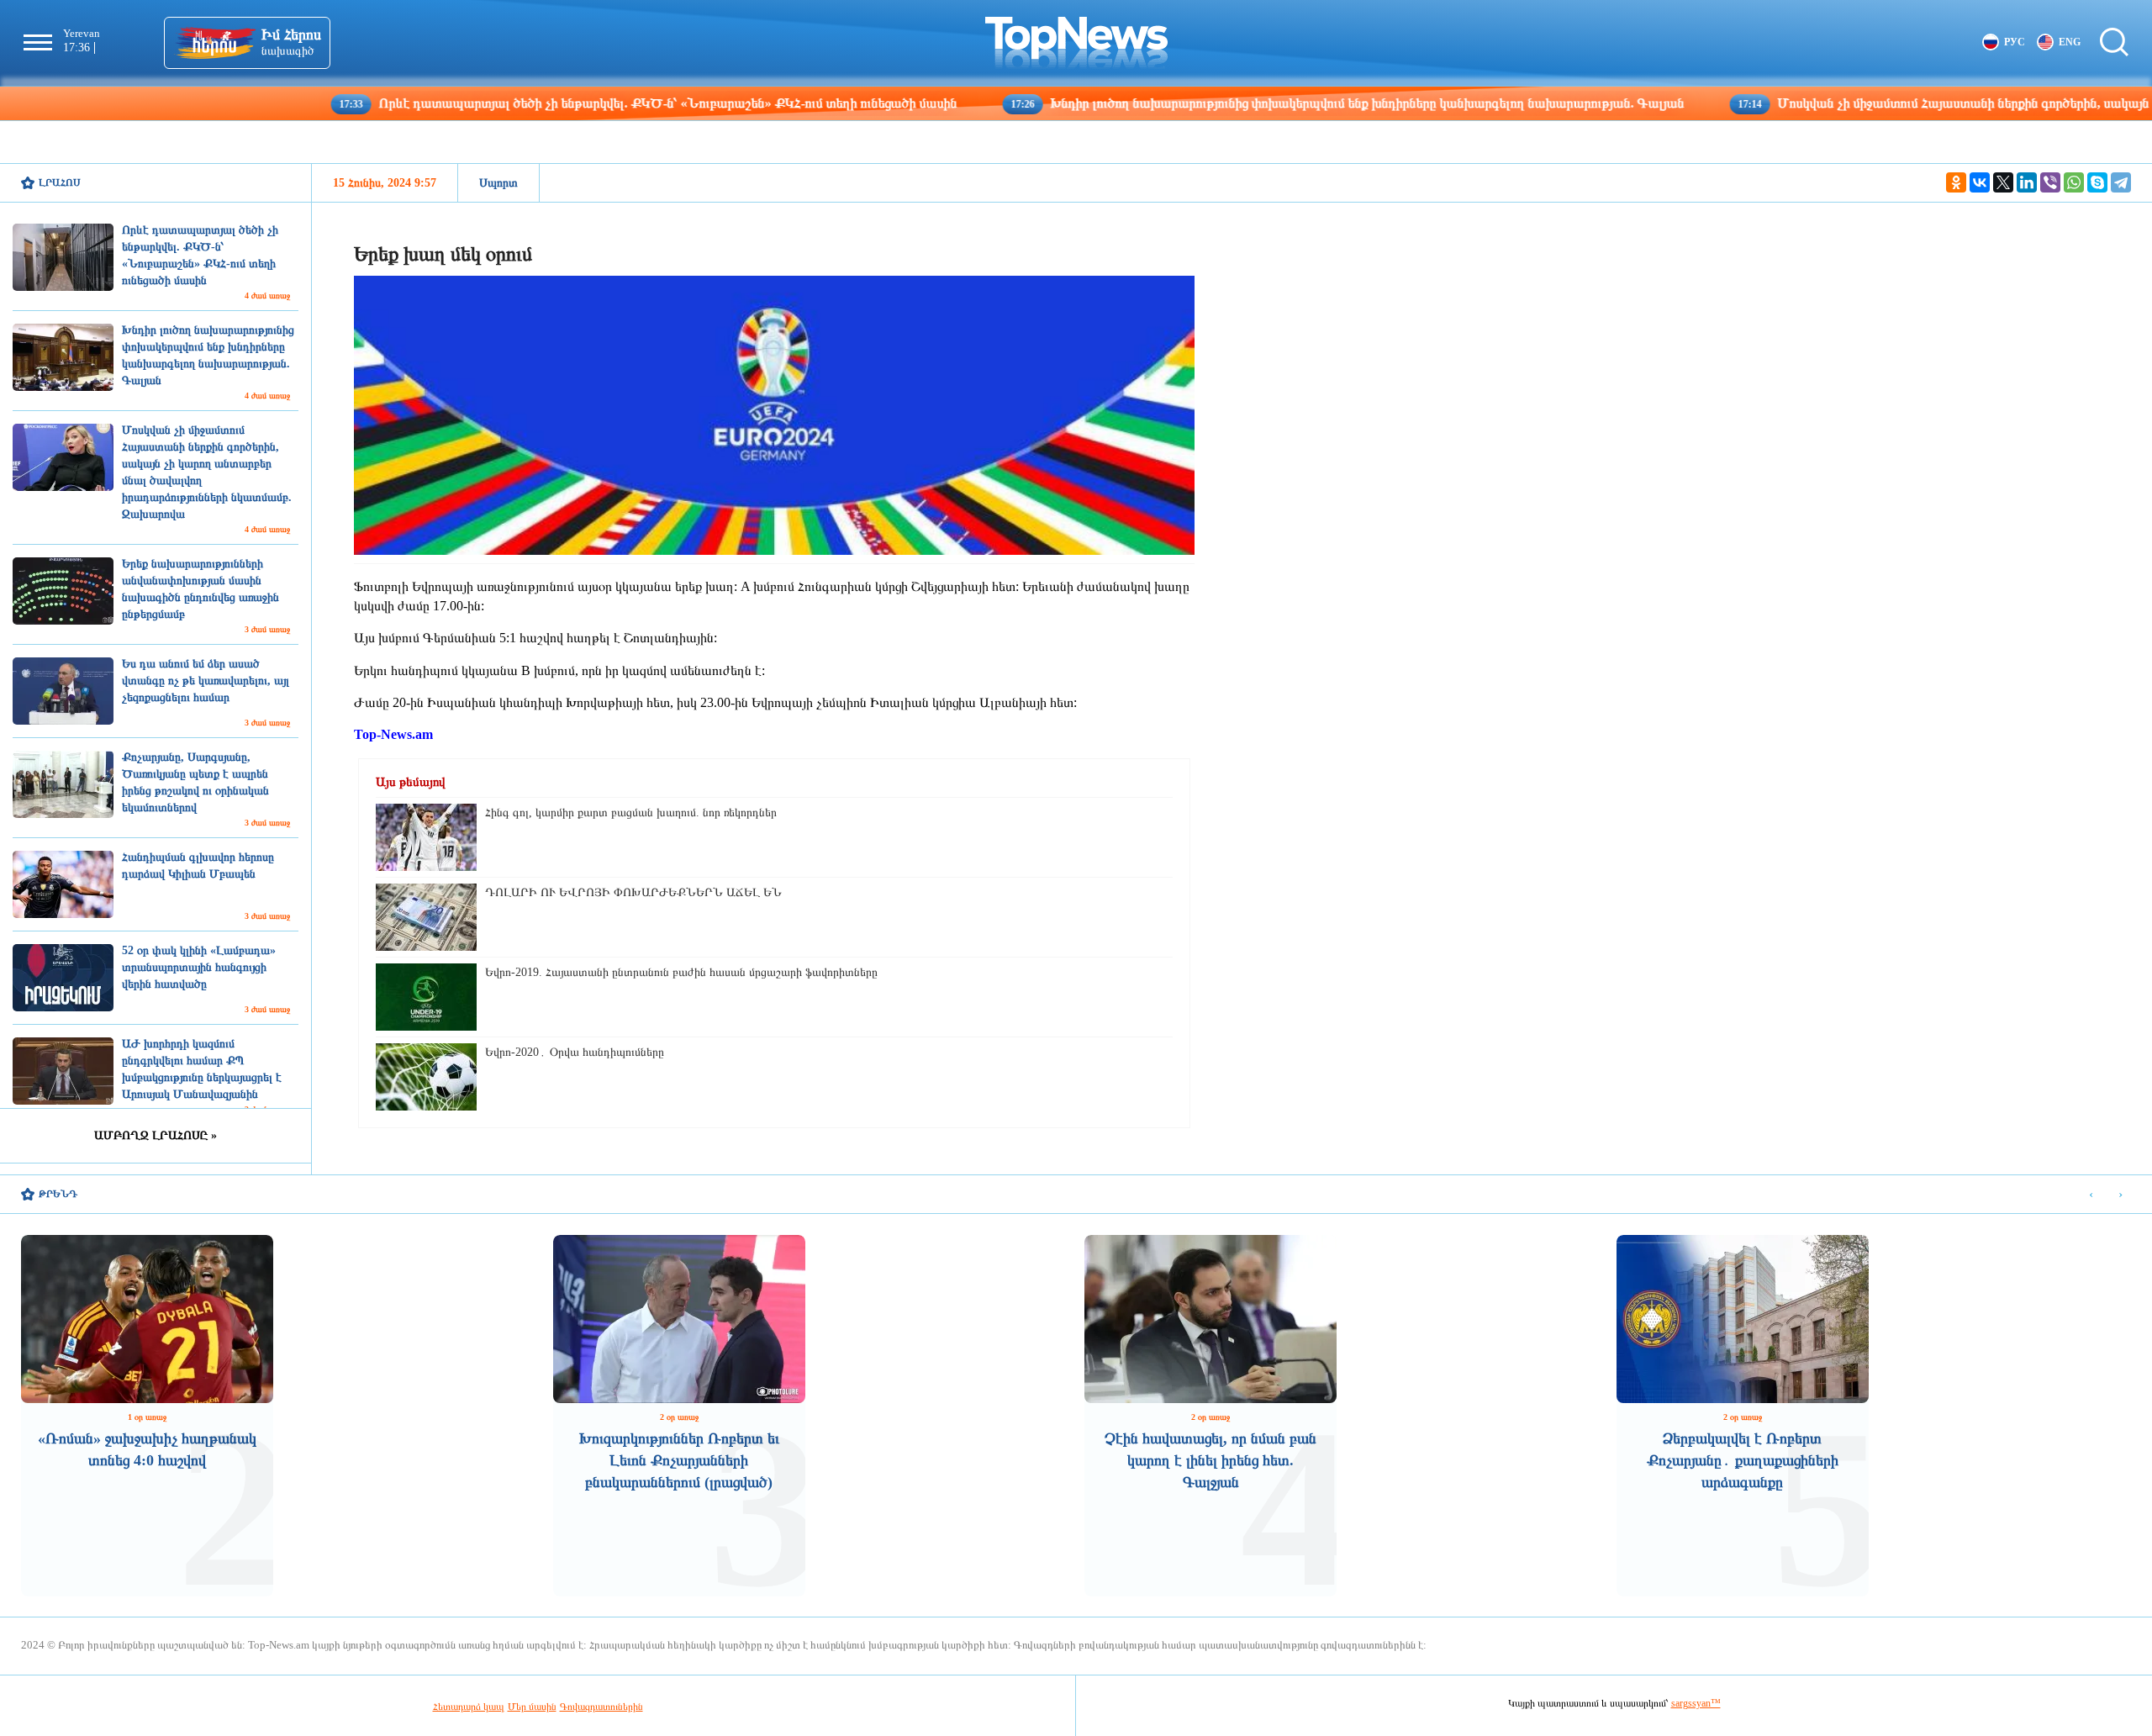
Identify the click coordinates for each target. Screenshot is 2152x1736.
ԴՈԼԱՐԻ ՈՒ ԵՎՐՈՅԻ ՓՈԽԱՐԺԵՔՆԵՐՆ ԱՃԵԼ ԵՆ (633, 892)
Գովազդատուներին (601, 1707)
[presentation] (2091, 1195)
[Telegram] (2121, 182)
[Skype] (2097, 182)
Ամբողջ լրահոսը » (156, 1135)
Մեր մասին (532, 1707)
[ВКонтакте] (1980, 182)
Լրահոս (60, 182)
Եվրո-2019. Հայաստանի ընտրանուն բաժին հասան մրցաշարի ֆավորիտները (681, 972)
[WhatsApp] (2074, 182)
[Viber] (2050, 182)
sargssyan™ (1696, 1703)
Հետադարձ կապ (469, 1707)
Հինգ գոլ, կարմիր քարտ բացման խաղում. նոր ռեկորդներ (631, 813)
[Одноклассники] (1956, 182)
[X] (2003, 182)
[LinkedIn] (2027, 182)
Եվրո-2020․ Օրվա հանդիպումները (575, 1052)
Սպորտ (498, 183)
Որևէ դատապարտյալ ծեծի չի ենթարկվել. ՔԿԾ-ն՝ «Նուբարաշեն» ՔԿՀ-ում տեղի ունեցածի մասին (552, 103)
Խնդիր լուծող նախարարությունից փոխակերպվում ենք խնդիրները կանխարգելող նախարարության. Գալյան (1251, 103)
